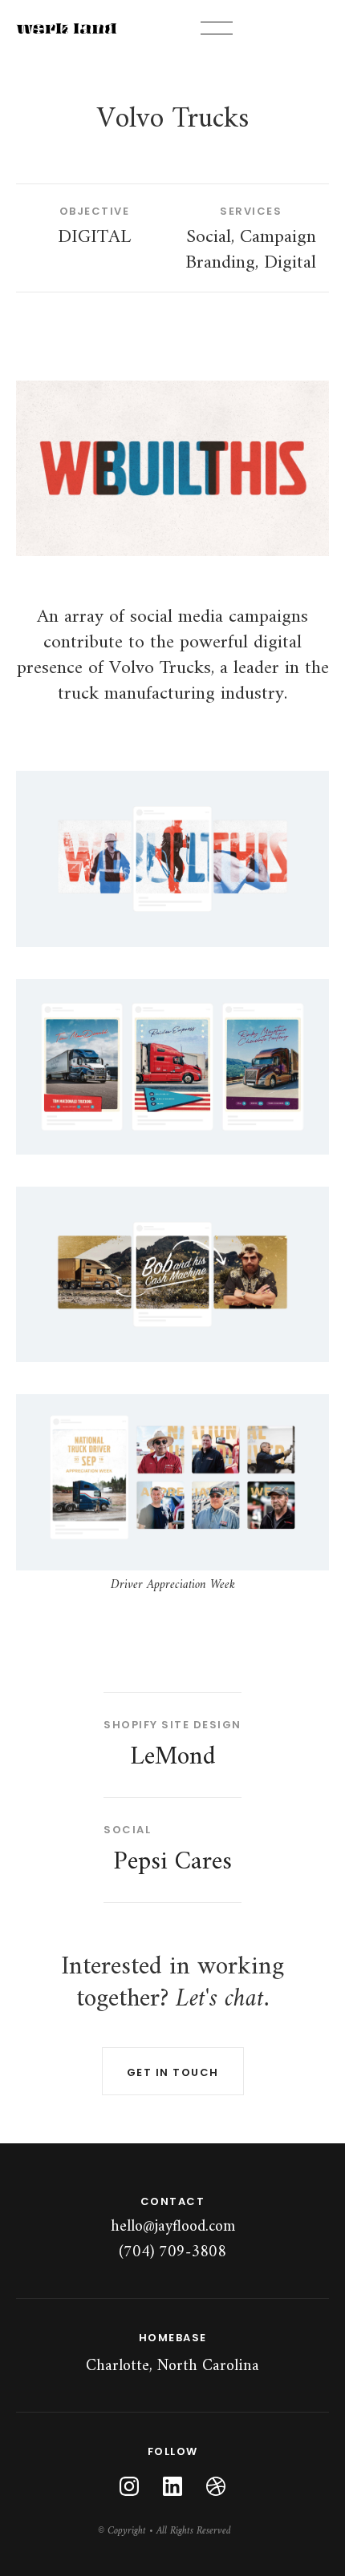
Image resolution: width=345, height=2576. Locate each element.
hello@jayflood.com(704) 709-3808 (173, 2239)
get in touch (173, 2072)
